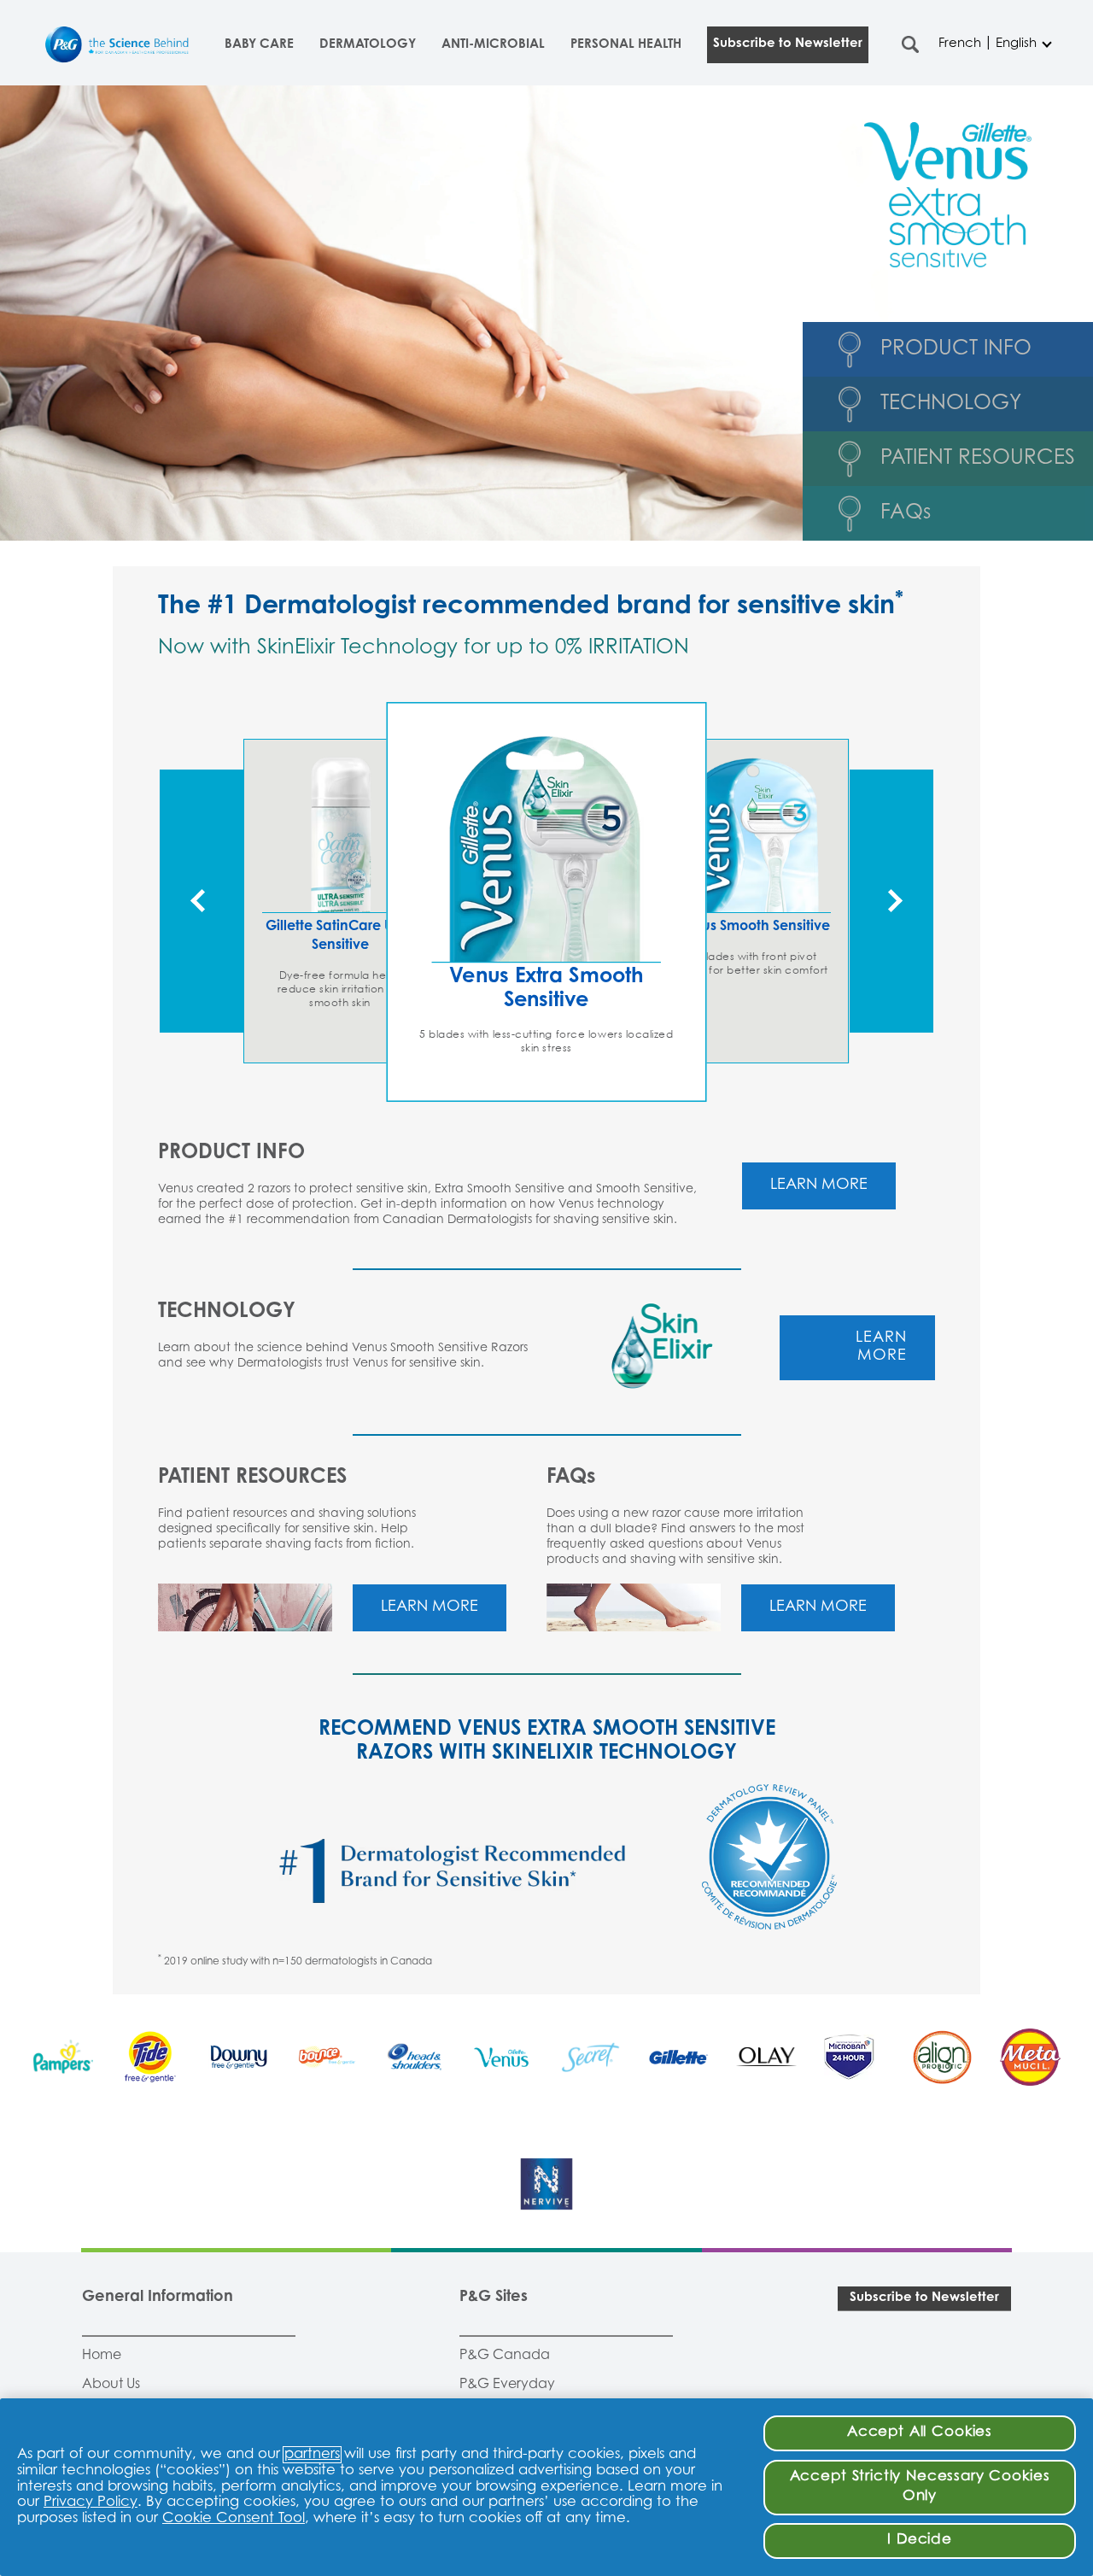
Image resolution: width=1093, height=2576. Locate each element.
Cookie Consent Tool (234, 2519)
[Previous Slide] (202, 901)
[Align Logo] (942, 2057)
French (960, 44)
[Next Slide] (891, 901)
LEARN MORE (819, 1186)
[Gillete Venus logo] (503, 2057)
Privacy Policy (91, 2503)
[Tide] (151, 2057)
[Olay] (766, 2057)
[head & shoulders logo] (415, 2057)
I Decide (920, 2540)
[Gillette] (678, 2057)
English (1016, 44)
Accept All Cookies (920, 2433)
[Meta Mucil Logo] (1030, 2057)
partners (312, 2455)
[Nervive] (547, 2184)
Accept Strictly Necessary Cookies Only (920, 2487)
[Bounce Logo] (327, 2057)
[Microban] (854, 2057)
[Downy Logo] (239, 2057)
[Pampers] (63, 2057)
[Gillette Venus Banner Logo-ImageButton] (948, 195)
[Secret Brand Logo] (590, 2057)
